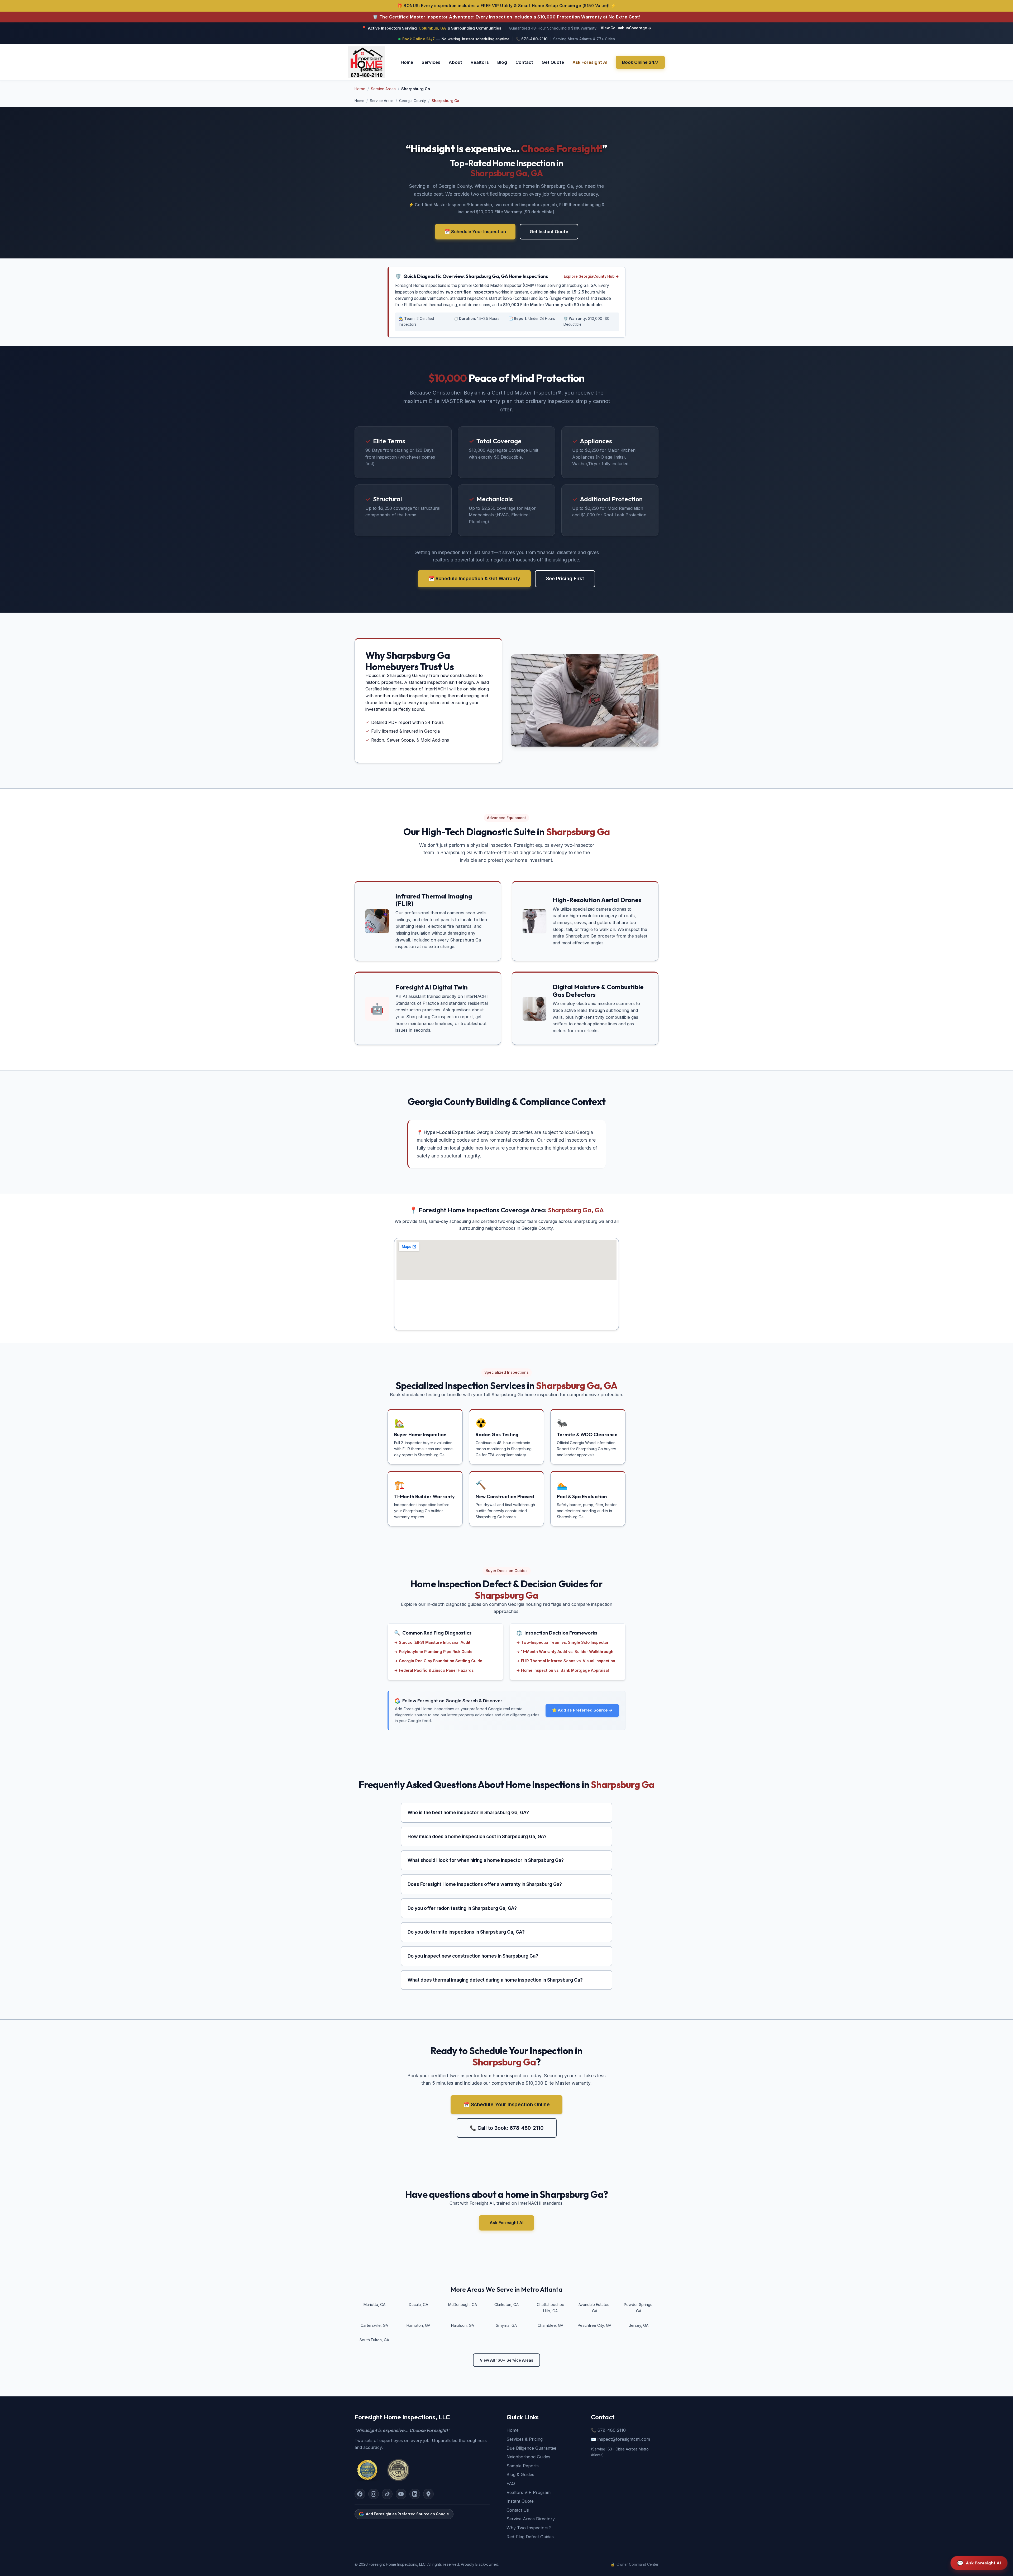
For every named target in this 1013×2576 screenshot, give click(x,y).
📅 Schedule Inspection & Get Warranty (474, 578)
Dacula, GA (419, 2305)
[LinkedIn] (415, 2494)
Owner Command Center (634, 2564)
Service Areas (383, 89)
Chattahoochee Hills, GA (551, 2308)
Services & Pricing (525, 2439)
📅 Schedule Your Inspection (475, 232)
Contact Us (518, 2510)
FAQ (511, 2483)
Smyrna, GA (506, 2325)
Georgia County (413, 101)
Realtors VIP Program (529, 2492)
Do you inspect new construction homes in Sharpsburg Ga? (473, 1956)
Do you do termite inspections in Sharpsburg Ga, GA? (466, 1932)
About (455, 62)
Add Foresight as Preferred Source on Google (407, 2514)
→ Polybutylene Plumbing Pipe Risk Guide (433, 1652)
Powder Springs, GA (639, 2308)
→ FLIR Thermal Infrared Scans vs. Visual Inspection (566, 1661)
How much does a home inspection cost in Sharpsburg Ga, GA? (477, 1836)
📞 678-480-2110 (532, 39)
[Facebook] (360, 2494)
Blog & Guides (520, 2474)
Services (431, 62)
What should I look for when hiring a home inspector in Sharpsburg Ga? (486, 1860)
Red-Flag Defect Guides (530, 2537)
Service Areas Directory (531, 2519)
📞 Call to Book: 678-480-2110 (507, 2128)
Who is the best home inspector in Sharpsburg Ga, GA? (468, 1812)
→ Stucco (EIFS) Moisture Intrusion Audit (432, 1642)
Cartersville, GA (374, 2325)
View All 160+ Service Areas (506, 2360)
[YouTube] (401, 2494)
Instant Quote (520, 2501)
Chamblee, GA (550, 2325)
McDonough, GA (463, 2305)
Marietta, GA (374, 2305)
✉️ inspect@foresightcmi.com (620, 2439)
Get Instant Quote (549, 232)
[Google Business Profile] (428, 2494)
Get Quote (553, 62)
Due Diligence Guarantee (531, 2448)
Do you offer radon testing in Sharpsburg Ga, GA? (462, 1908)
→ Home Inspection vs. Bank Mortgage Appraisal (563, 1670)
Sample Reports (523, 2466)
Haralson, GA (463, 2325)
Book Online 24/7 (640, 62)
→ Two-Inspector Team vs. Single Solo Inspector (562, 1642)
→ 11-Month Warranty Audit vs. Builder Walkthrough (565, 1652)
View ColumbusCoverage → (626, 28)
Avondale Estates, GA (594, 2308)
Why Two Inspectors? (529, 2528)
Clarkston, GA (506, 2305)
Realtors (480, 62)
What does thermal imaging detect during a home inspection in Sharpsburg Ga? (495, 1980)
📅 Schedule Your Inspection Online (506, 2104)
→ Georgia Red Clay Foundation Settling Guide (438, 1661)
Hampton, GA (418, 2325)
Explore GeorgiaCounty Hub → (591, 276)
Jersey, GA (639, 2325)
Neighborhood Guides (528, 2457)
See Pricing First (565, 578)
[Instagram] (374, 2494)
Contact (524, 62)
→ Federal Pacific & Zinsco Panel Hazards (434, 1670)
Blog (502, 62)
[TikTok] (387, 2494)
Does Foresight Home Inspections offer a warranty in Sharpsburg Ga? (485, 1884)
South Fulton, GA (374, 2340)
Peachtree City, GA (594, 2325)
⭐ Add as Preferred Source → (582, 1710)
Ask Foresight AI (590, 62)
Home (407, 62)
